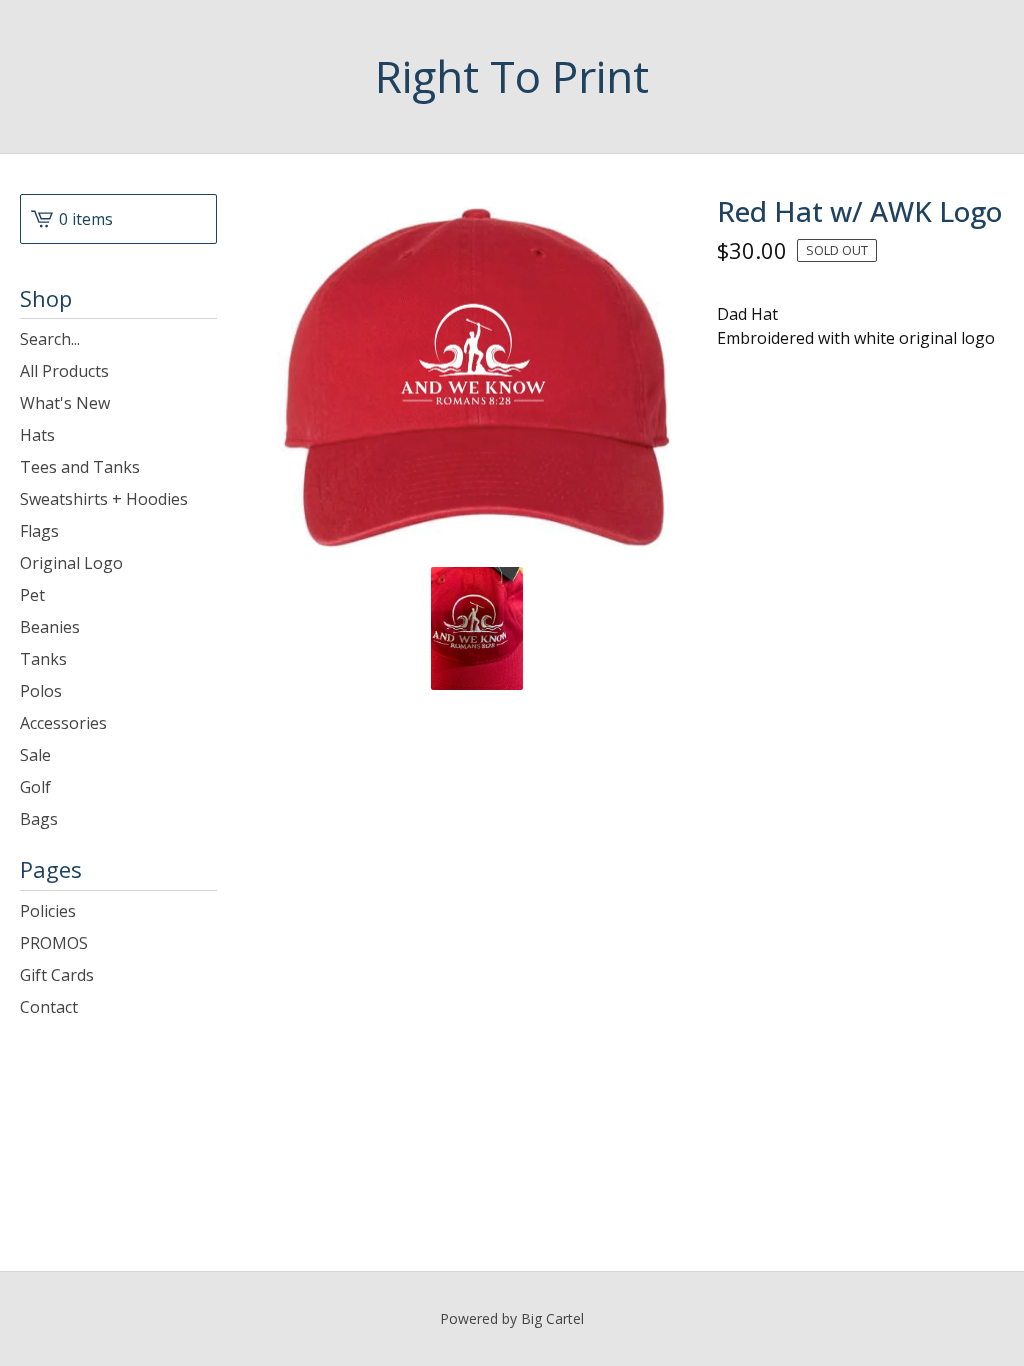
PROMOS (54, 943)
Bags (39, 819)
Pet (32, 595)
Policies (48, 911)
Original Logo (71, 563)
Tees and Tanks (80, 467)
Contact (49, 1007)
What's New (65, 403)
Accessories (63, 723)
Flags (39, 531)
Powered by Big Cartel (512, 1318)
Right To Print (512, 76)
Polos (41, 691)
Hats (37, 435)
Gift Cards (57, 975)
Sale (35, 755)
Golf (35, 787)
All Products (64, 371)
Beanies (50, 627)
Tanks (43, 659)
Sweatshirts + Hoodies (104, 499)
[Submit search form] (202, 339)
